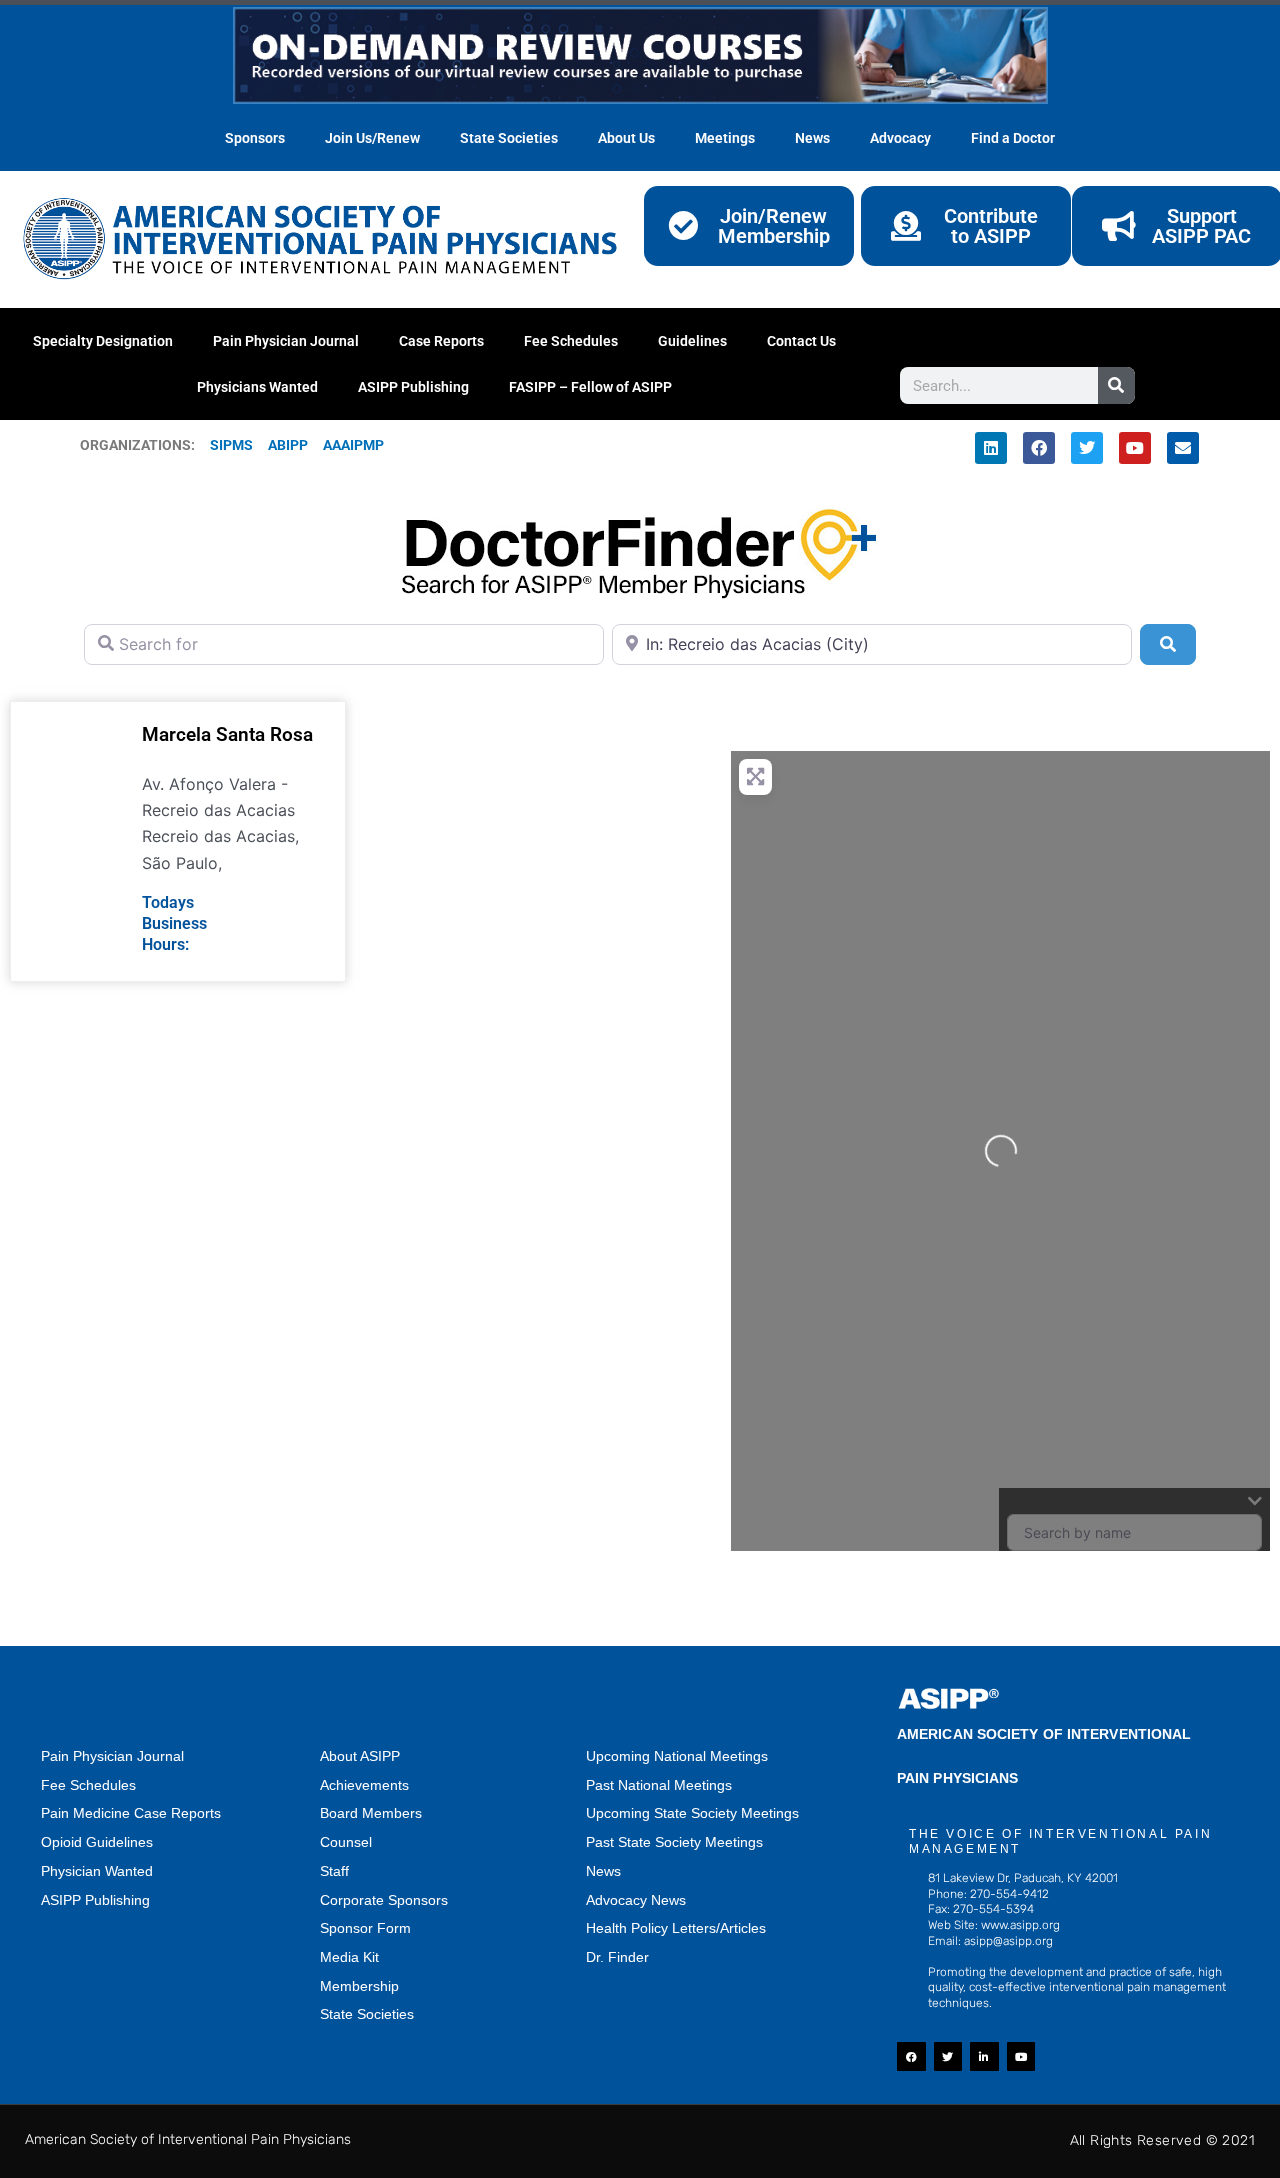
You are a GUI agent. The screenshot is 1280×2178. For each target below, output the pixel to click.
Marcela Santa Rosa (227, 734)
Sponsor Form (365, 1928)
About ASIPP (360, 1756)
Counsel (346, 1842)
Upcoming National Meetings (677, 1756)
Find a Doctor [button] (1013, 138)
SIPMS (224, 445)
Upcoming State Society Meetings (692, 1813)
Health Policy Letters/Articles (676, 1928)
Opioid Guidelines (97, 1842)
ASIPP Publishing (413, 387)
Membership (359, 1986)
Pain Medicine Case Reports (131, 1813)
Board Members (371, 1813)
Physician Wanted (97, 1871)
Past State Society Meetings (674, 1842)
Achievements (364, 1785)
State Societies (509, 138)
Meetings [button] (725, 138)
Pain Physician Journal (286, 341)
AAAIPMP (353, 445)
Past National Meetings (659, 1785)
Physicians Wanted (257, 387)
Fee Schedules (571, 341)
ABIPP (288, 445)
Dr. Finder (617, 1957)
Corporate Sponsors (384, 1900)
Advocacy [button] (900, 138)
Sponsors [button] (255, 138)
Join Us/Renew (372, 138)
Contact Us (801, 341)
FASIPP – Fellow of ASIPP (590, 387)
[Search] (1116, 385)
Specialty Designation (103, 341)
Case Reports (441, 341)
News (603, 1871)
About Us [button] (626, 138)
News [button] (812, 138)
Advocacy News (636, 1900)
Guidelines (692, 341)
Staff (334, 1871)
